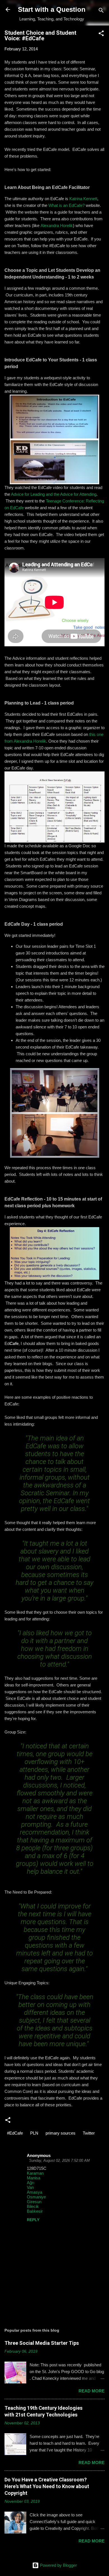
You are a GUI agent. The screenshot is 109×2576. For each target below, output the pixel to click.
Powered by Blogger (58, 2565)
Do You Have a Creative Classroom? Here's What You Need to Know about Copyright (47, 2486)
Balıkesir (35, 2211)
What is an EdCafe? (67, 205)
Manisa (34, 2178)
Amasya (35, 2192)
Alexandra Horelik (57, 225)
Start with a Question (52, 9)
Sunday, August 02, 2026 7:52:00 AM (59, 2160)
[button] (101, 34)
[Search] (101, 11)
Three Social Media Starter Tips (42, 2343)
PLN (34, 2133)
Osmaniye (36, 2197)
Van (30, 2187)
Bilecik (33, 2206)
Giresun (34, 2202)
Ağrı (31, 2183)
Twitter (89, 2133)
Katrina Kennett (83, 199)
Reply (33, 2220)
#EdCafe (15, 2133)
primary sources (61, 2133)
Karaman (35, 2173)
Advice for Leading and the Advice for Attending (54, 494)
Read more (92, 2391)
